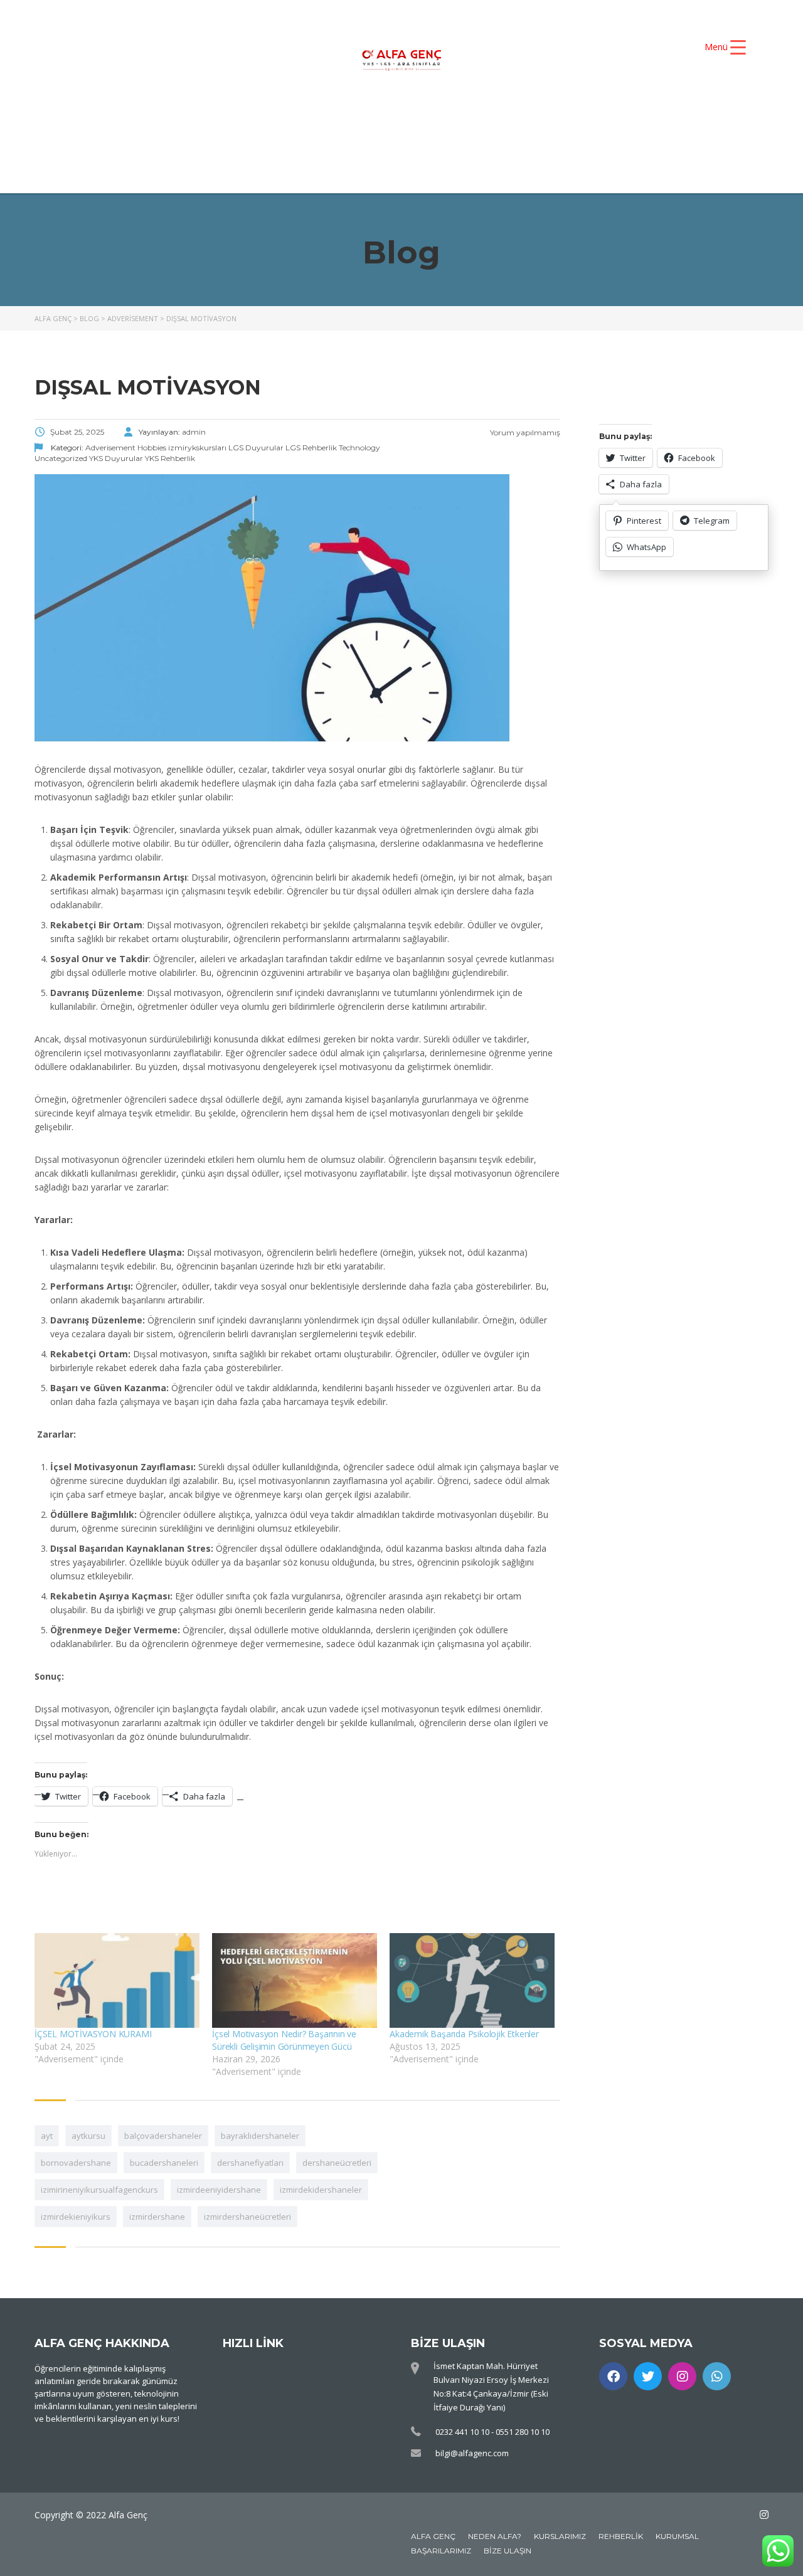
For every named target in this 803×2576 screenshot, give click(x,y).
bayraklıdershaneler (260, 2136)
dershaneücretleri (337, 2163)
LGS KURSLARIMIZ (198, 143)
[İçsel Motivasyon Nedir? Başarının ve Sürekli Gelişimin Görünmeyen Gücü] (295, 1980)
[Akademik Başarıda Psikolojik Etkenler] (472, 1980)
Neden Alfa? (495, 2536)
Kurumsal (677, 2536)
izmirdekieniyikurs (76, 2217)
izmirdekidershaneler (321, 2190)
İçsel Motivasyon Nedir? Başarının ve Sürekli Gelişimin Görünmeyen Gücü (284, 2040)
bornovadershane (76, 2163)
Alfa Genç (433, 2536)
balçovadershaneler (163, 2136)
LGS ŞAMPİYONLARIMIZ (361, 143)
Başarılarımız (441, 2551)
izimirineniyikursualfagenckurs (99, 2190)
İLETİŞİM (607, 143)
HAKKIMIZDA (304, 122)
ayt (47, 2136)
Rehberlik (621, 2536)
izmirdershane (157, 2217)
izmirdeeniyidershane (219, 2190)
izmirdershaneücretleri (247, 2217)
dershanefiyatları (250, 2163)
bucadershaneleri (164, 2163)
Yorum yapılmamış (524, 432)
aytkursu (88, 2136)
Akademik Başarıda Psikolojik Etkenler (464, 2034)
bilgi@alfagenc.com (472, 2453)
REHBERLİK (506, 143)
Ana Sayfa (197, 122)
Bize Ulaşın (508, 2551)
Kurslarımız (560, 2536)
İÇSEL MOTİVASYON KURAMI (93, 2034)
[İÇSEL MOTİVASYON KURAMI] (117, 1980)
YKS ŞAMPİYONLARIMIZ (591, 122)
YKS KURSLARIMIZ (433, 122)
